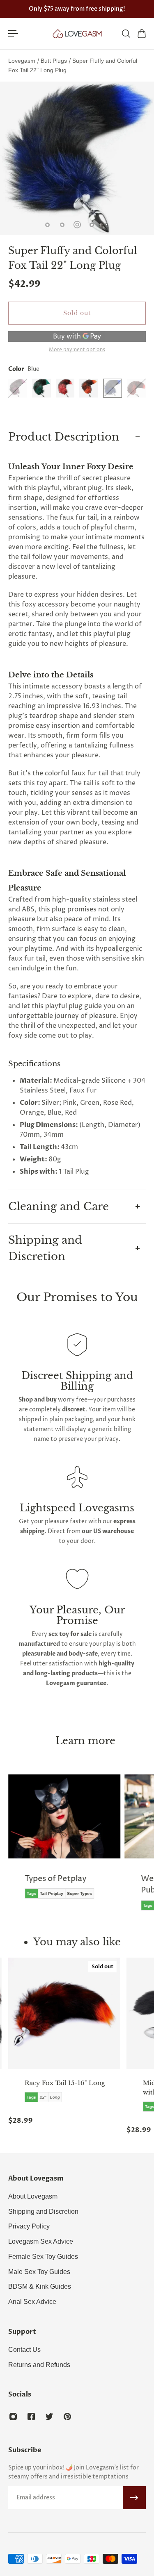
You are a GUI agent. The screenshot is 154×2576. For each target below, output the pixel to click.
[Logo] (77, 34)
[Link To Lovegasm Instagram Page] (13, 2417)
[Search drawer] (126, 34)
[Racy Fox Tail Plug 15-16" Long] (64, 2013)
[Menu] (13, 34)
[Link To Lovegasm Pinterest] (67, 2417)
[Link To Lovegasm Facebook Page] (31, 2417)
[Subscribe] (134, 2498)
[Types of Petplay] (64, 1842)
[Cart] (141, 34)
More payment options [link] (77, 350)
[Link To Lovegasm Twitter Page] (49, 2417)
